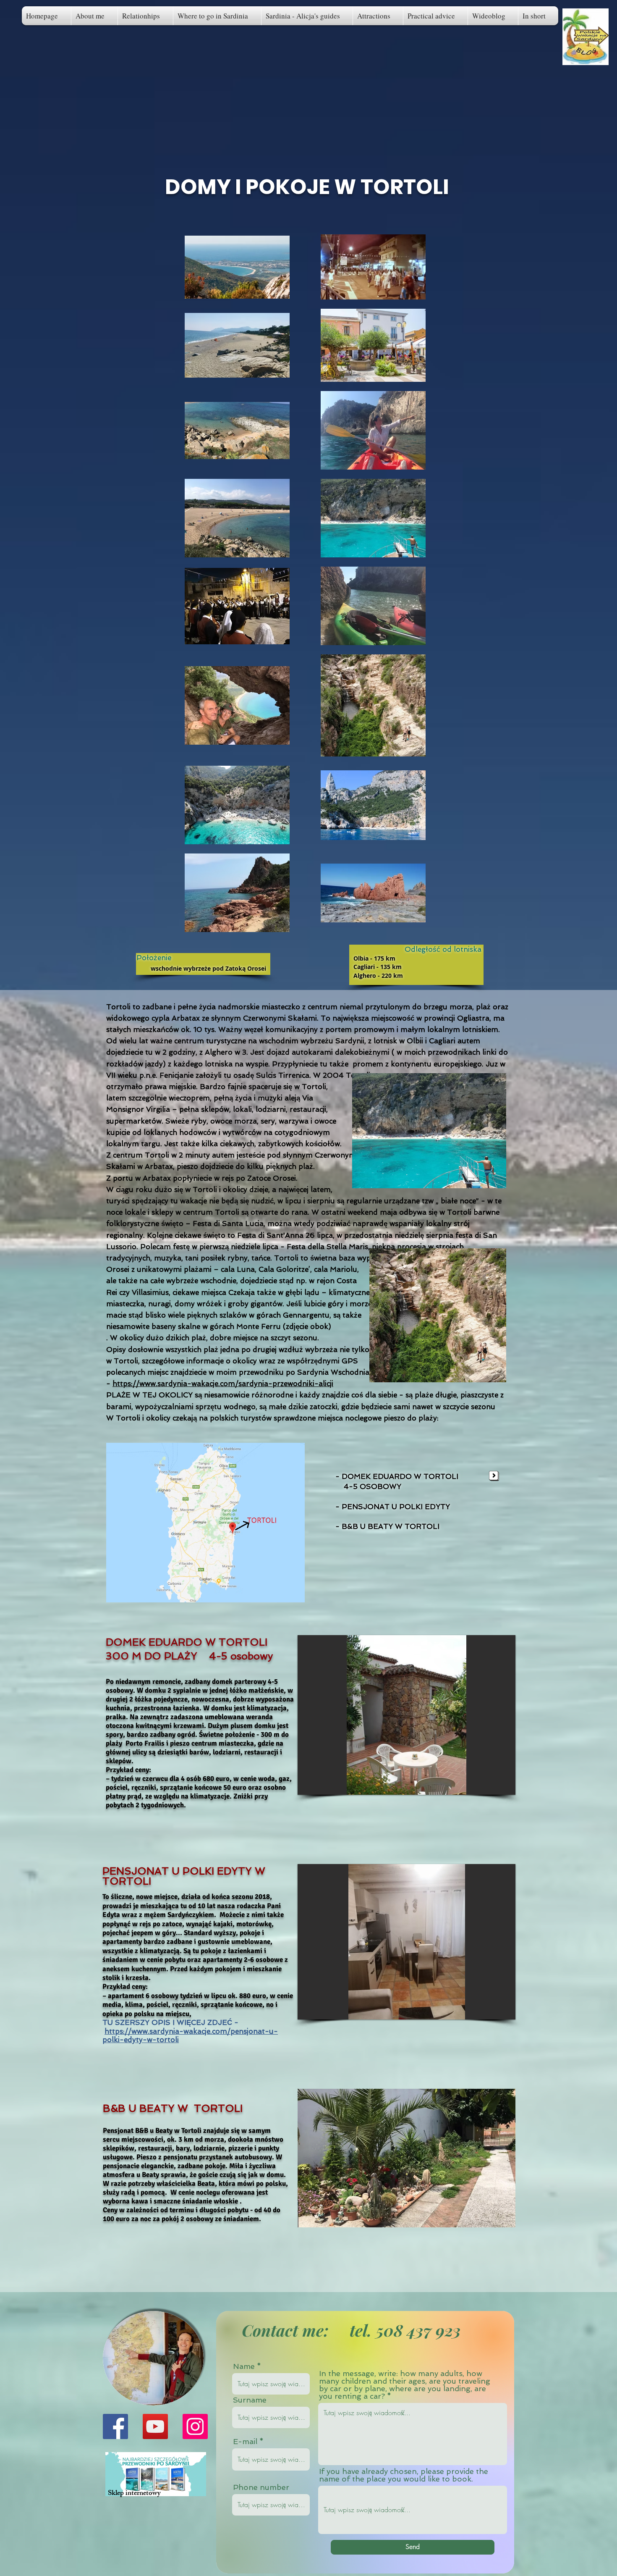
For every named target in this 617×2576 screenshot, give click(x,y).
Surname (250, 2400)
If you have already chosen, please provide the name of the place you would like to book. (404, 2475)
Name (244, 2366)
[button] (538, 16)
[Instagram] (195, 2426)
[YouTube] (155, 2426)
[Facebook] (115, 2426)
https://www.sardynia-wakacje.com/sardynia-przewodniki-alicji (223, 1384)
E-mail (245, 2442)
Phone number (261, 2487)
